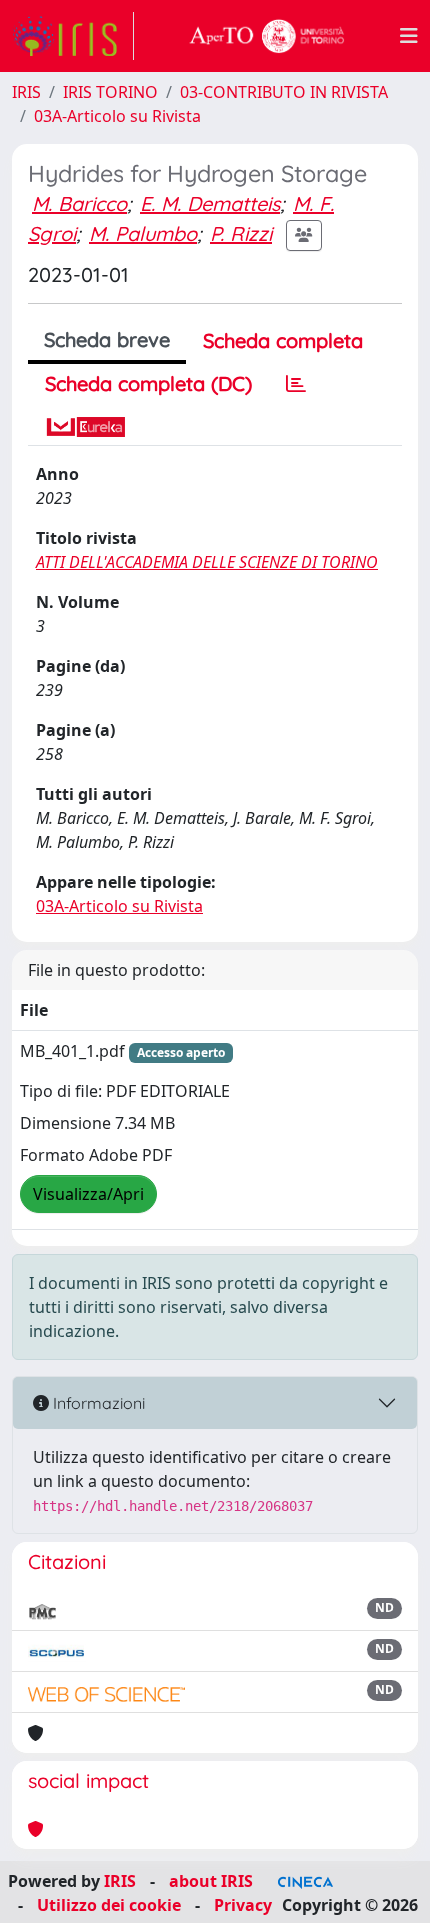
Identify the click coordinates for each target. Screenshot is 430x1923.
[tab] (296, 384)
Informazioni (97, 1403)
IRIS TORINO (110, 92)
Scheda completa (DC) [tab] (148, 383)
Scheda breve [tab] (107, 339)
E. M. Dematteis (210, 203)
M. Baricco (79, 203)
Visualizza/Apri (88, 1194)
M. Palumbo (143, 233)
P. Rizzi (241, 233)
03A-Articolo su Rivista (117, 116)
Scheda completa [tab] (283, 340)
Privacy (243, 1905)
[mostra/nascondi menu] (409, 36)
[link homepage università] (267, 36)
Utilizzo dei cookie (109, 1905)
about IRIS (211, 1881)
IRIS (26, 92)
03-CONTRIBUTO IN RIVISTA (284, 92)
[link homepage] (73, 36)
